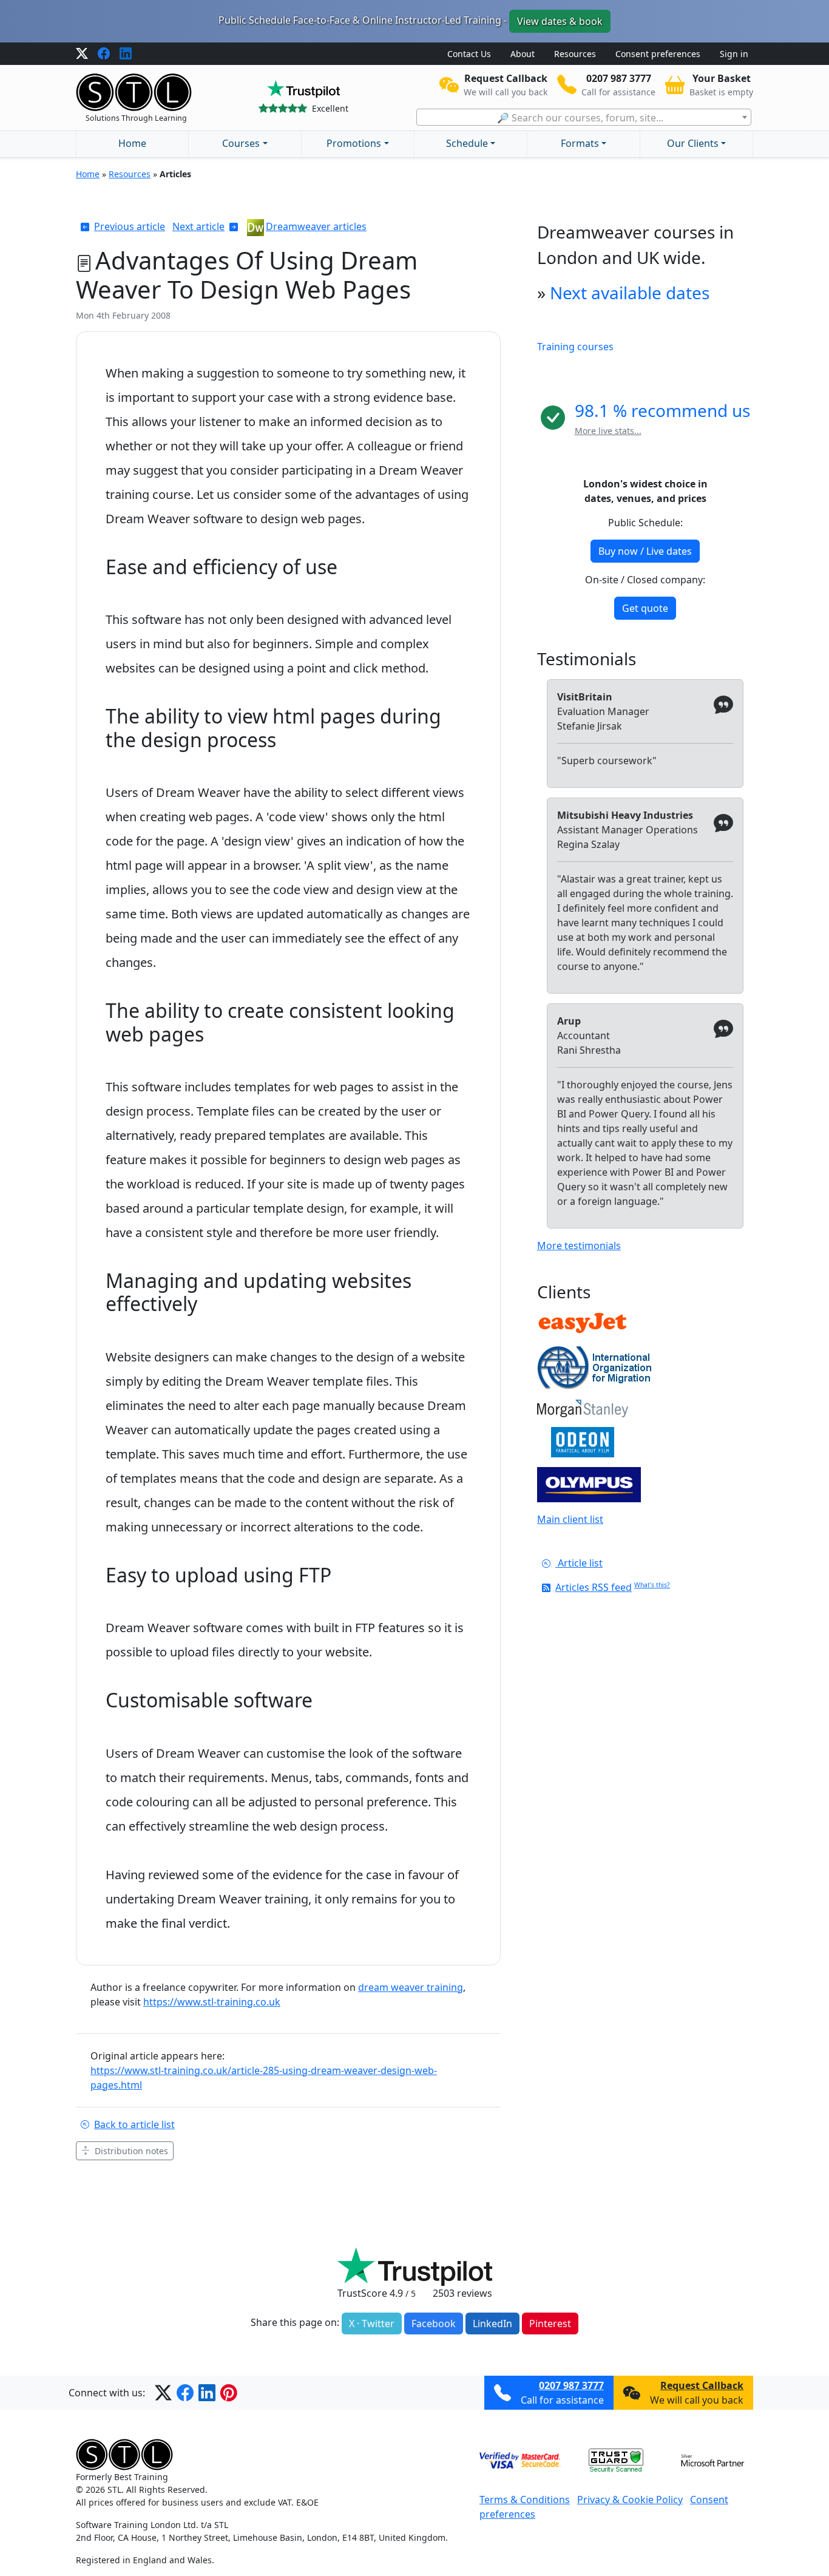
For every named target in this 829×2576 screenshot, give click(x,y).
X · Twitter (372, 2323)
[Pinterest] (229, 2393)
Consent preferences (658, 54)
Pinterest (550, 2323)
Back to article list (134, 2124)
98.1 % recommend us (662, 410)
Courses (241, 143)
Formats (580, 143)
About (523, 54)
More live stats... (608, 431)
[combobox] (584, 117)
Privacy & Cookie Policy (630, 2500)
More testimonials (579, 1246)
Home (132, 143)
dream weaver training (411, 1987)
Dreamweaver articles (316, 226)
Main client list (570, 1519)
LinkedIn (492, 2323)
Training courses (575, 347)
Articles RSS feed (594, 1587)
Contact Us (469, 54)
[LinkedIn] (126, 54)
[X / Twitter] (82, 54)
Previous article (130, 226)
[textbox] (584, 118)
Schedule (467, 143)
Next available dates (630, 293)
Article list (579, 1563)
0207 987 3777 (571, 2385)
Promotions (354, 143)
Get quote (645, 608)
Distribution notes (131, 2151)
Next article (198, 226)
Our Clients (693, 143)
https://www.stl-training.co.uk (212, 2002)
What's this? (652, 1585)
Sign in (734, 54)
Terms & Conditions (525, 2500)
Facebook (434, 2323)
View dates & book (560, 21)
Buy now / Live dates (645, 551)
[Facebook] (104, 54)
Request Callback (702, 2385)
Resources (575, 54)
